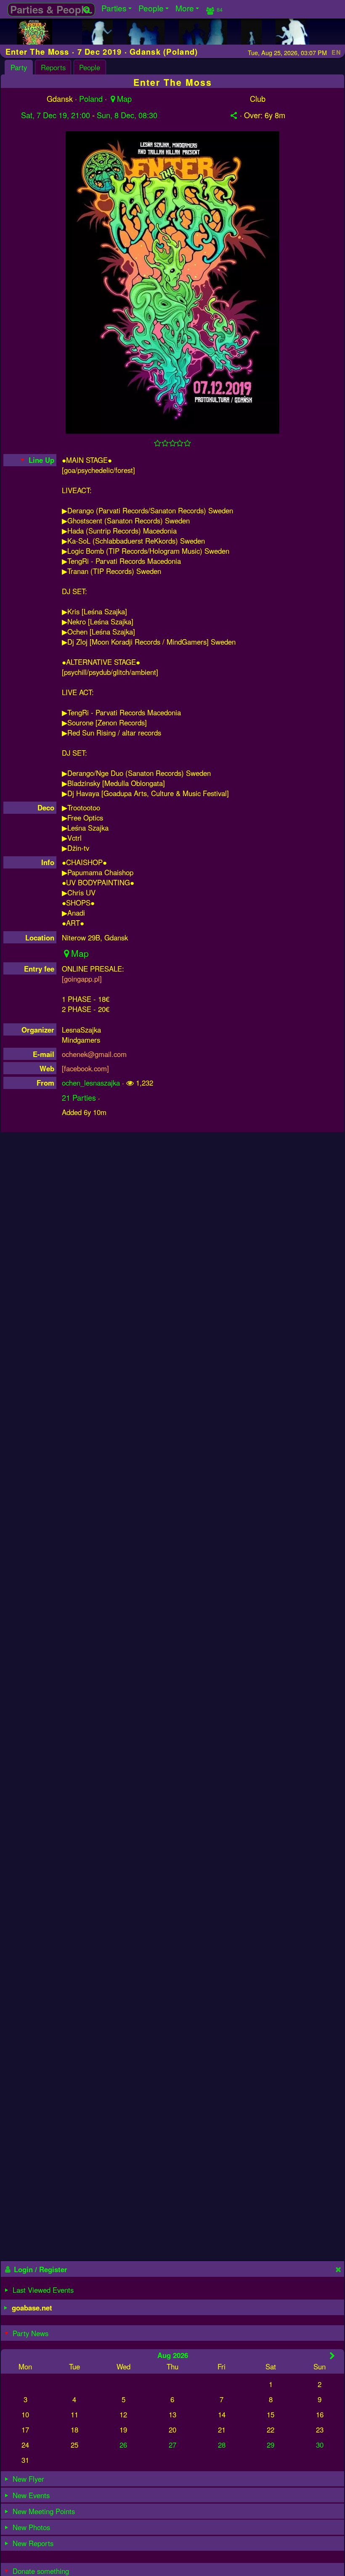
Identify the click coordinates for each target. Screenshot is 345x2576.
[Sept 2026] (332, 2356)
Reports (53, 67)
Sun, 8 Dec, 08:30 (127, 115)
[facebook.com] (85, 1068)
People (90, 67)
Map (124, 98)
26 (123, 2445)
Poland (91, 98)
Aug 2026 (173, 2355)
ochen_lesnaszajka (91, 1083)
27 (172, 2445)
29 (271, 2445)
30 (320, 2445)
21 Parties (79, 1097)
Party (19, 67)
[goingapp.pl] (82, 979)
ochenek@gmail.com (94, 1054)
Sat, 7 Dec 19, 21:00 (56, 115)
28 (222, 2445)
